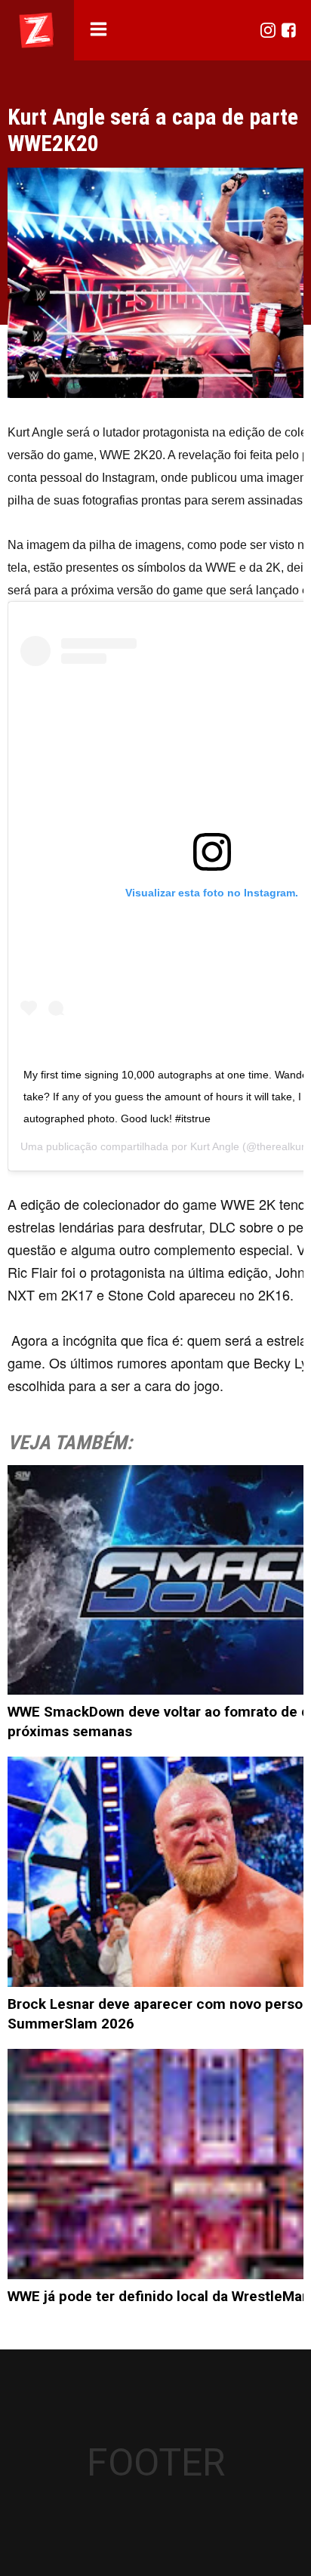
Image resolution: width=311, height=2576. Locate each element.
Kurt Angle (215, 1146)
